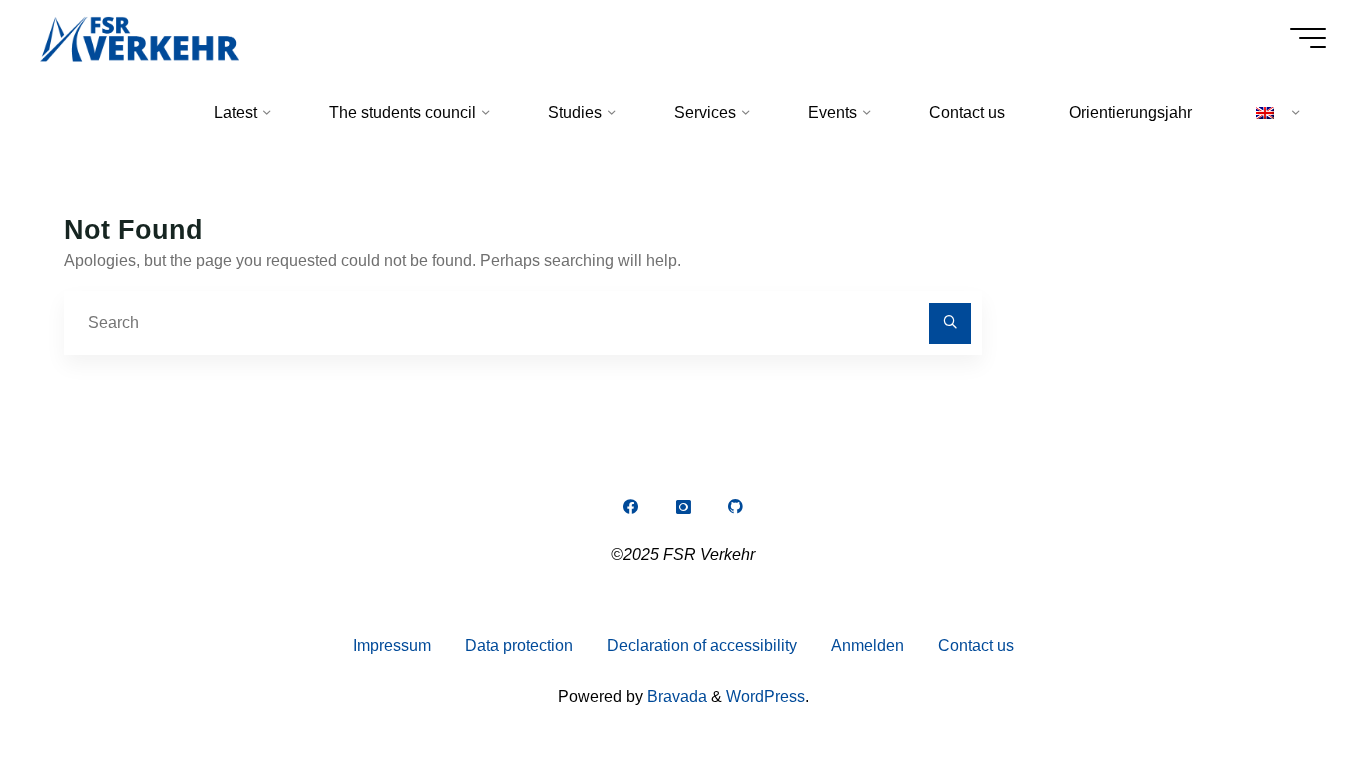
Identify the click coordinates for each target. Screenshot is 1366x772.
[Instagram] (683, 507)
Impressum (392, 645)
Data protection (519, 645)
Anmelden (867, 645)
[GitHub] (736, 507)
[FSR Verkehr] (139, 37)
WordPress (765, 696)
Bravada (675, 696)
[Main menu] (1308, 38)
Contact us (976, 645)
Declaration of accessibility (702, 645)
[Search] (950, 324)
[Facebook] (630, 507)
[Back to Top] (1288, 694)
